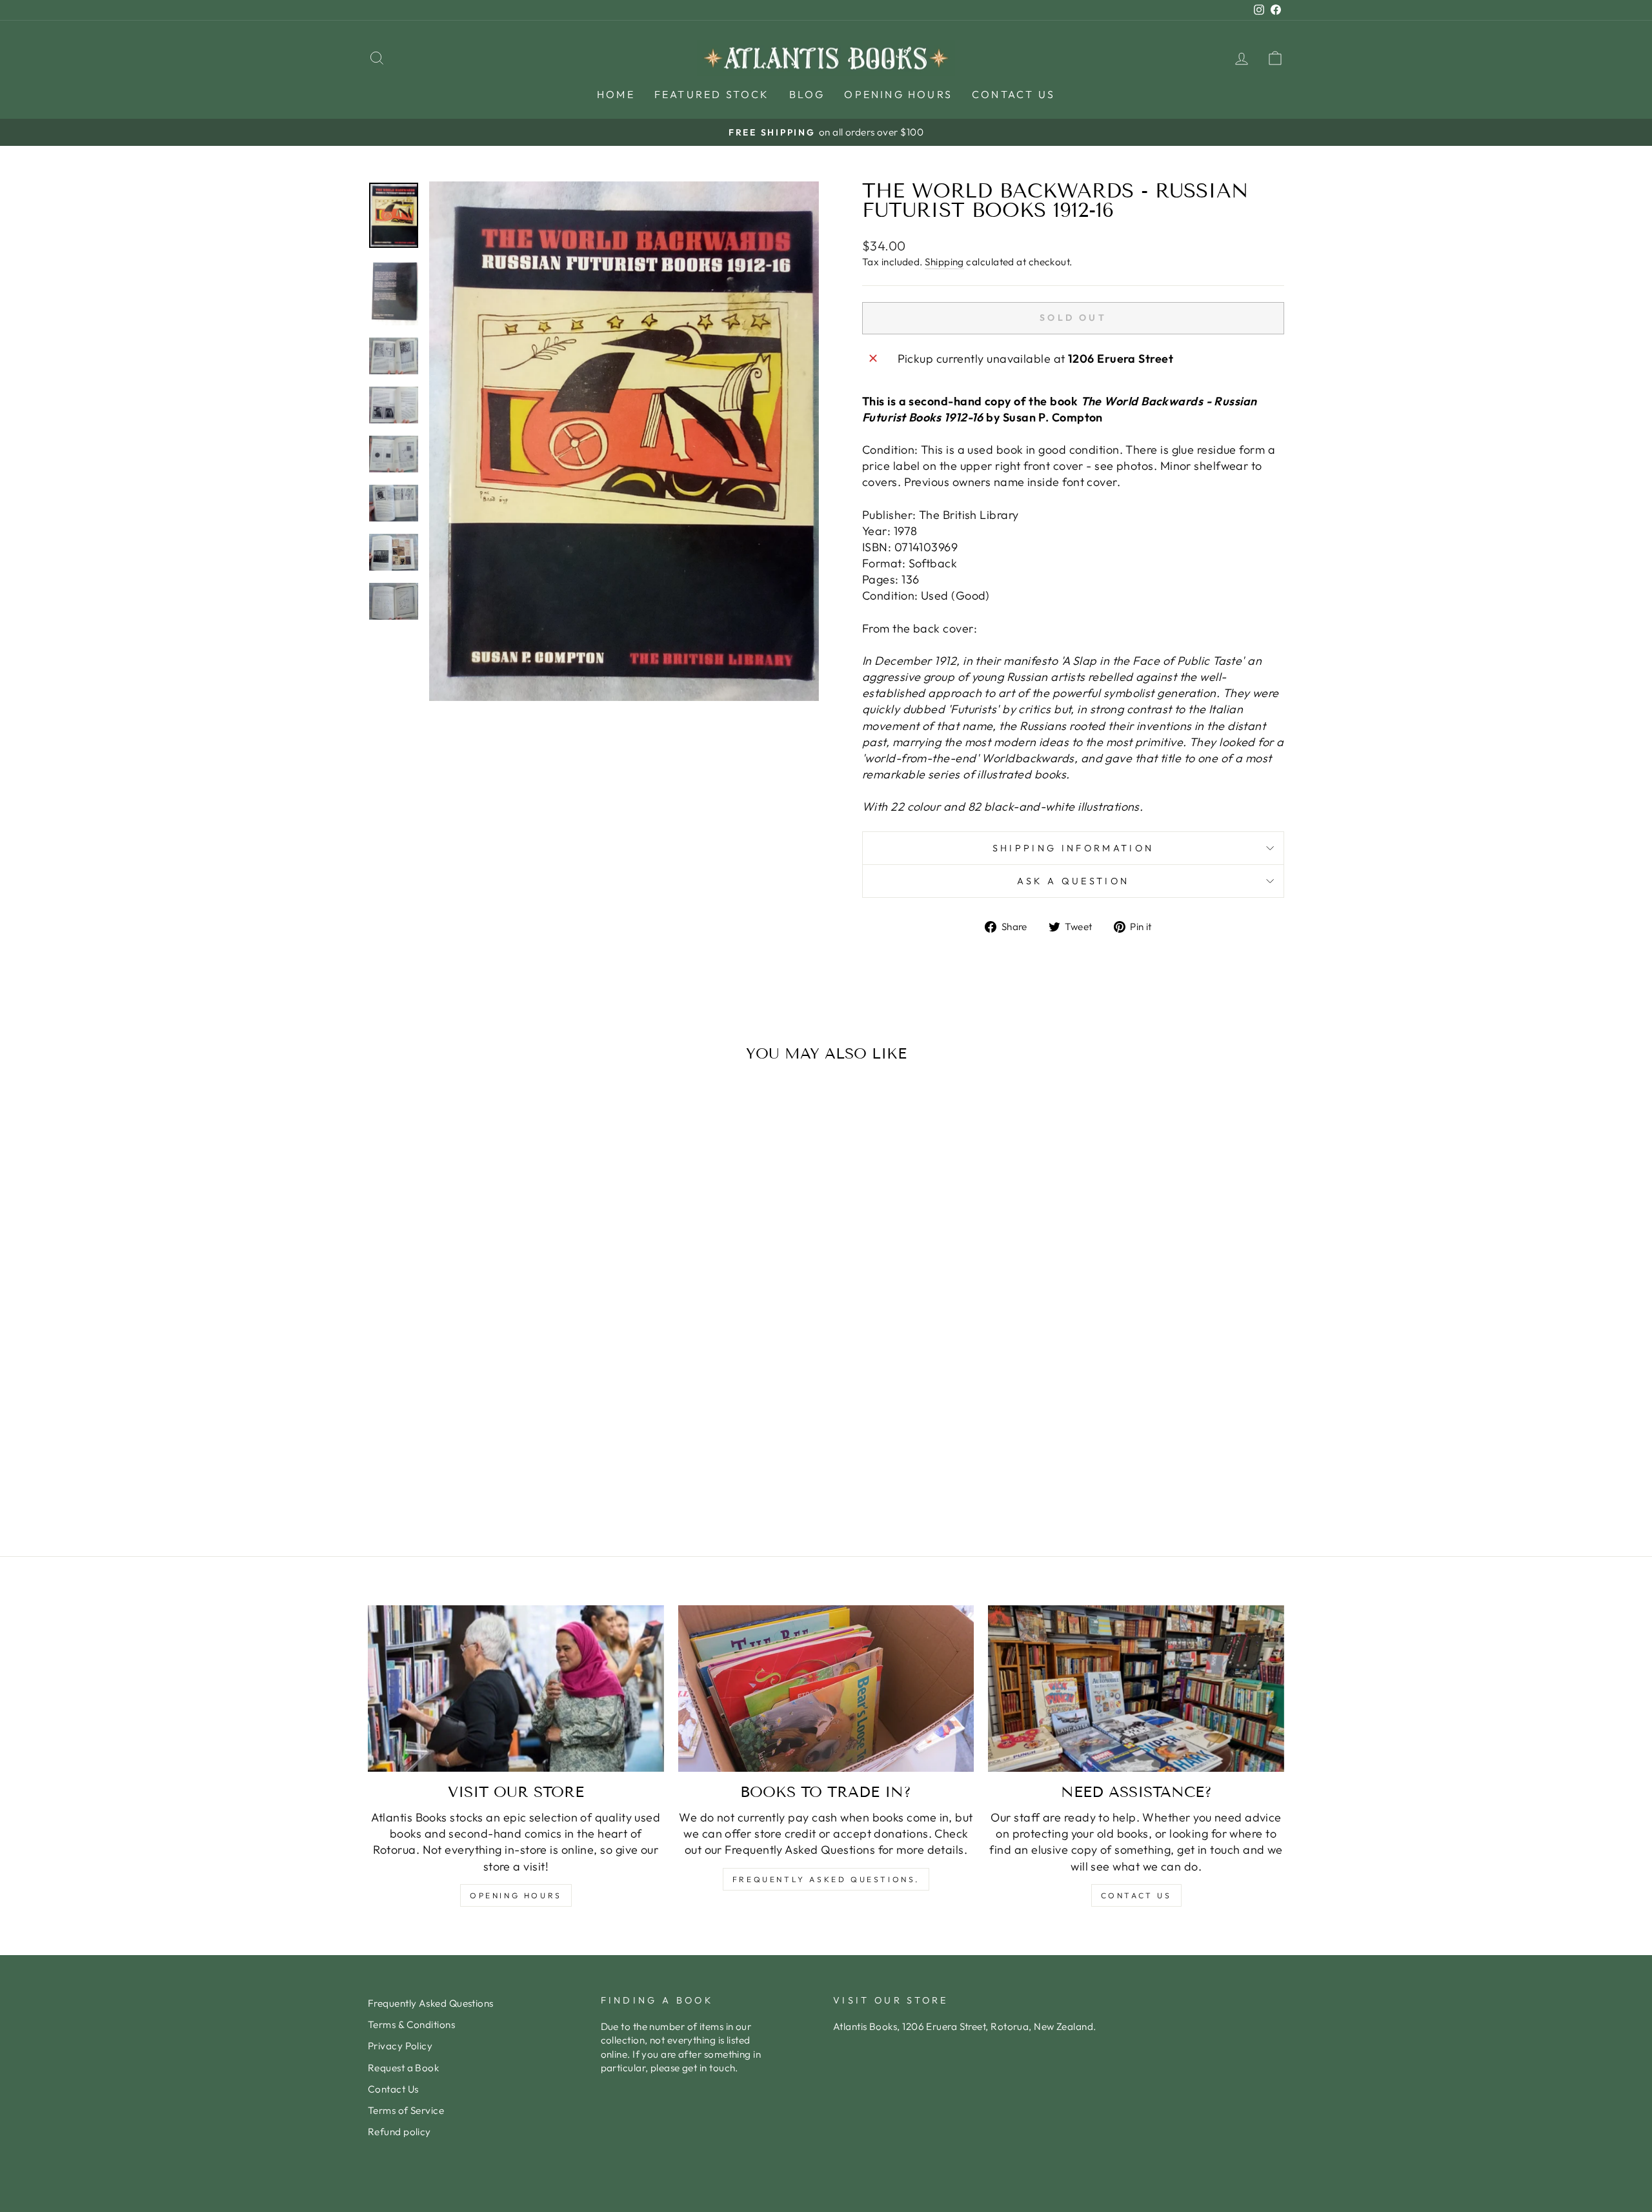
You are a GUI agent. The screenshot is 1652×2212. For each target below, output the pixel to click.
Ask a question (1073, 881)
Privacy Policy (400, 2046)
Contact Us (1013, 94)
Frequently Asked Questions (431, 2003)
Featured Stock (712, 94)
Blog (807, 94)
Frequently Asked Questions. (826, 1879)
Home (616, 94)
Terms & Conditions (411, 2024)
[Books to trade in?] (826, 1689)
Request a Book (403, 2068)
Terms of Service (406, 2110)
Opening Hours (898, 94)
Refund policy (399, 2132)
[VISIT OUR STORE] (516, 1689)
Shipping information (1073, 848)
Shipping (944, 262)
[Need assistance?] (1136, 1689)
